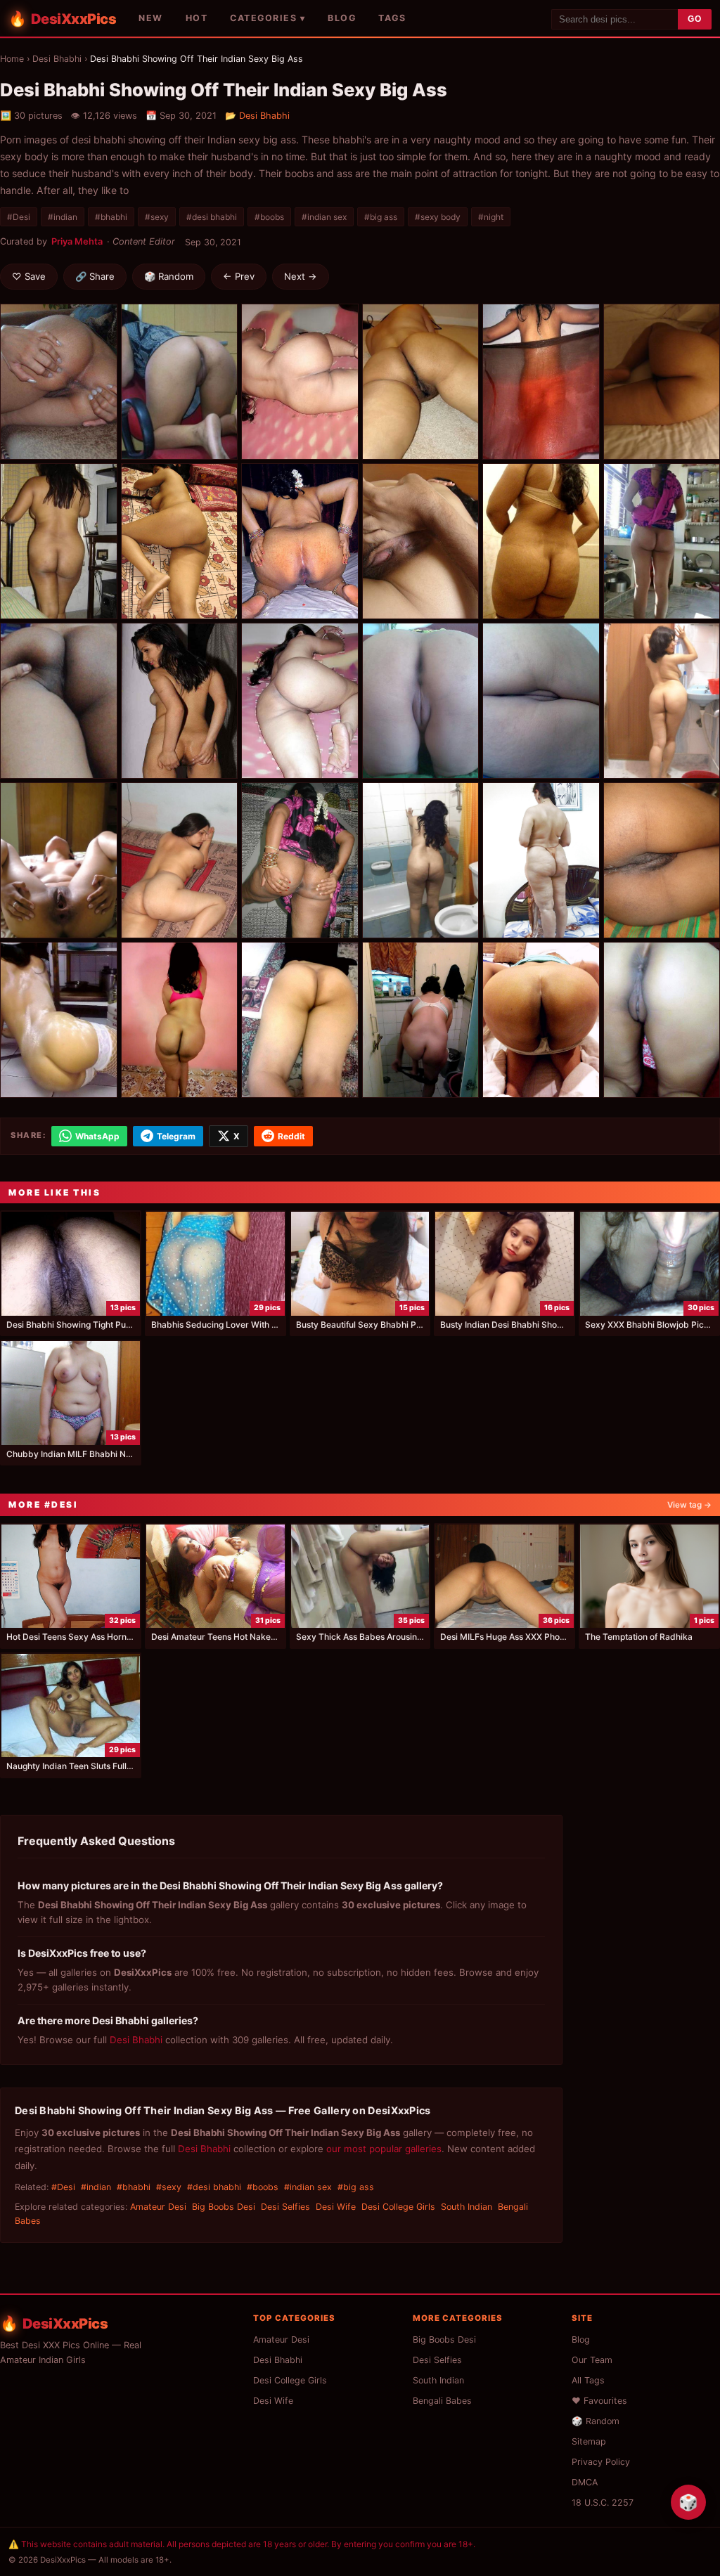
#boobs (269, 217)
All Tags (588, 2380)
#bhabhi (111, 217)
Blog (581, 2339)
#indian (63, 217)
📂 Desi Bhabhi (257, 116)
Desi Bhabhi (57, 59)
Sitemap (589, 2441)
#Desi (19, 217)
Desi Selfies (285, 2207)
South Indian (467, 2207)
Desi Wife (336, 2207)
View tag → (689, 1505)
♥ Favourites (599, 2401)
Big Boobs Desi (224, 2207)
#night (491, 217)
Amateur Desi (158, 2207)
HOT (197, 18)
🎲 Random (169, 276)
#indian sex (324, 217)
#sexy (157, 217)
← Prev (239, 276)
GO (695, 19)
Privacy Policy (601, 2462)
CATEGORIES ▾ (268, 18)
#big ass (381, 217)
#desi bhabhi (212, 217)
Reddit (291, 1136)
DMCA (585, 2482)
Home (12, 59)
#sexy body (438, 217)
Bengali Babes (442, 2401)
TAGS (392, 18)
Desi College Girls (398, 2207)
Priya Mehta (77, 241)
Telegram (176, 1136)
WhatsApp (97, 1136)
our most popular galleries (384, 2149)
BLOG (342, 18)
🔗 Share (95, 276)
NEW (151, 18)
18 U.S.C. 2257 (603, 2503)
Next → (301, 276)
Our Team (592, 2360)
